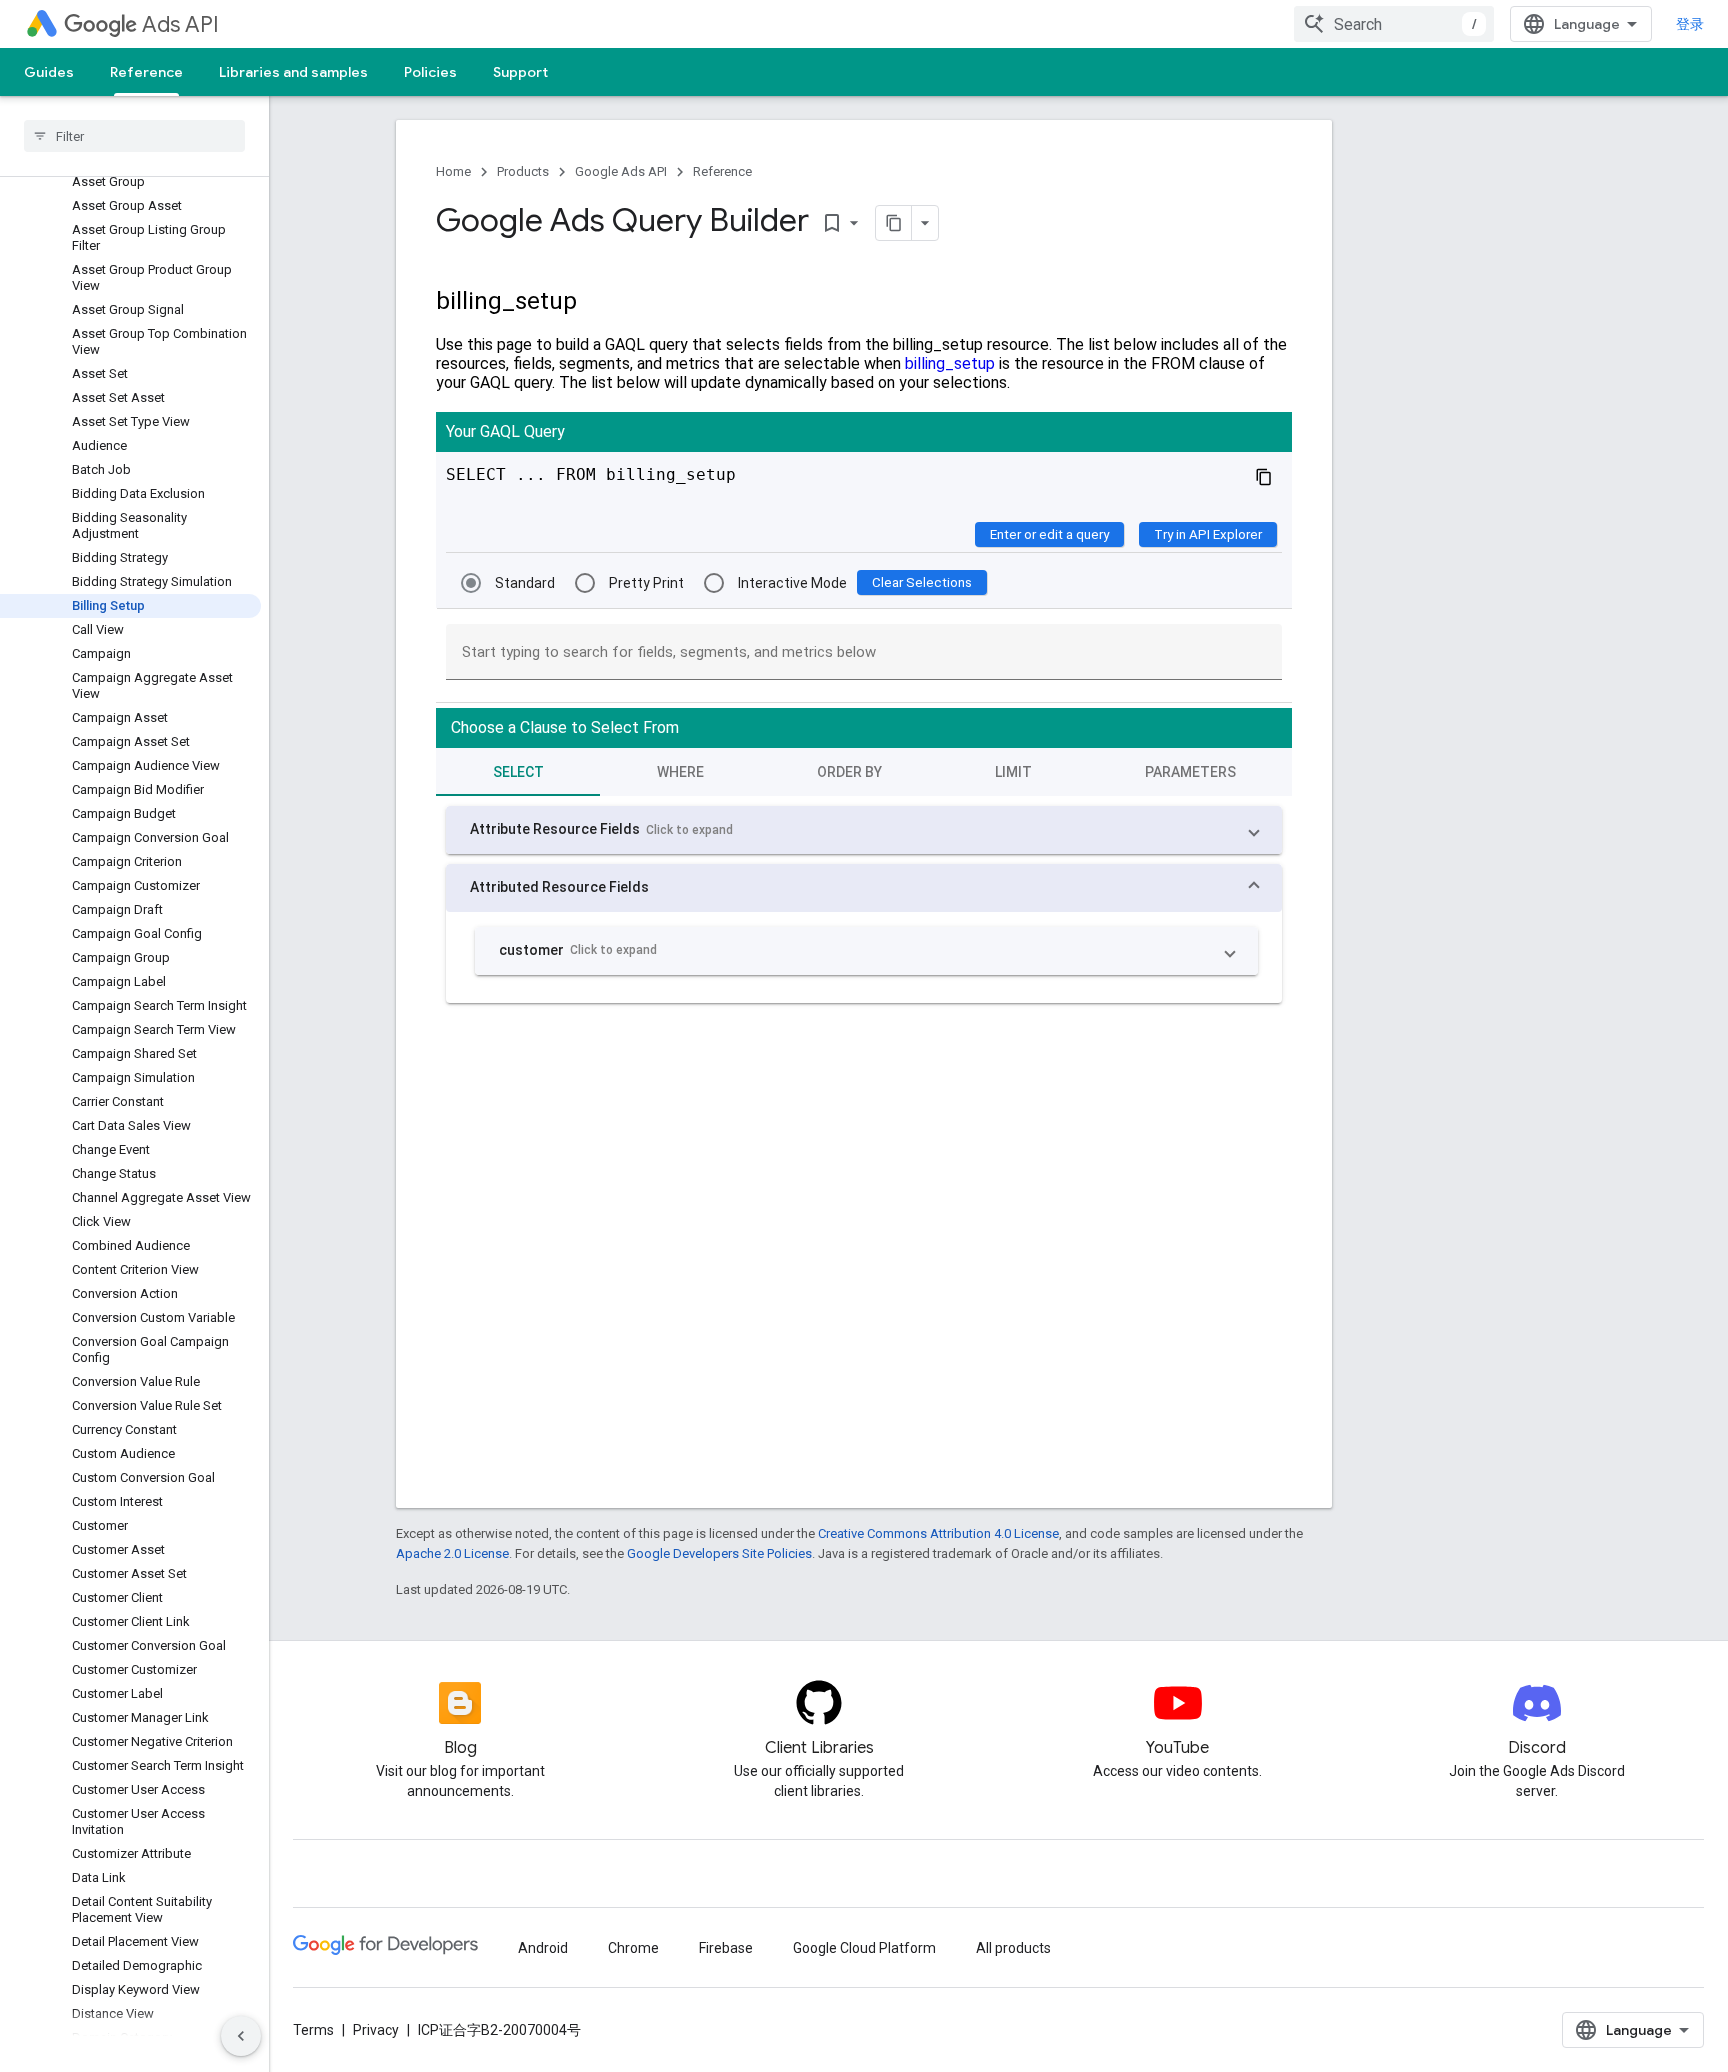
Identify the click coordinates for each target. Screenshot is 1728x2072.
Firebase (726, 1948)
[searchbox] (134, 136)
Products (523, 171)
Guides (49, 72)
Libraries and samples (293, 72)
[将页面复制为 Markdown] (894, 223)
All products (1013, 1948)
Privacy (376, 2030)
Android (543, 1948)
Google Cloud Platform (864, 1948)
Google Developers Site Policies (719, 1553)
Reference (146, 72)
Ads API (180, 24)
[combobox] (1394, 24)
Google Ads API (621, 171)
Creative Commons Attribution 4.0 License (938, 1533)
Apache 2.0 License (452, 1553)
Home (453, 171)
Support (520, 72)
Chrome (633, 1948)
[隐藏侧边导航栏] (241, 2036)
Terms (313, 2030)
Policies (430, 72)
